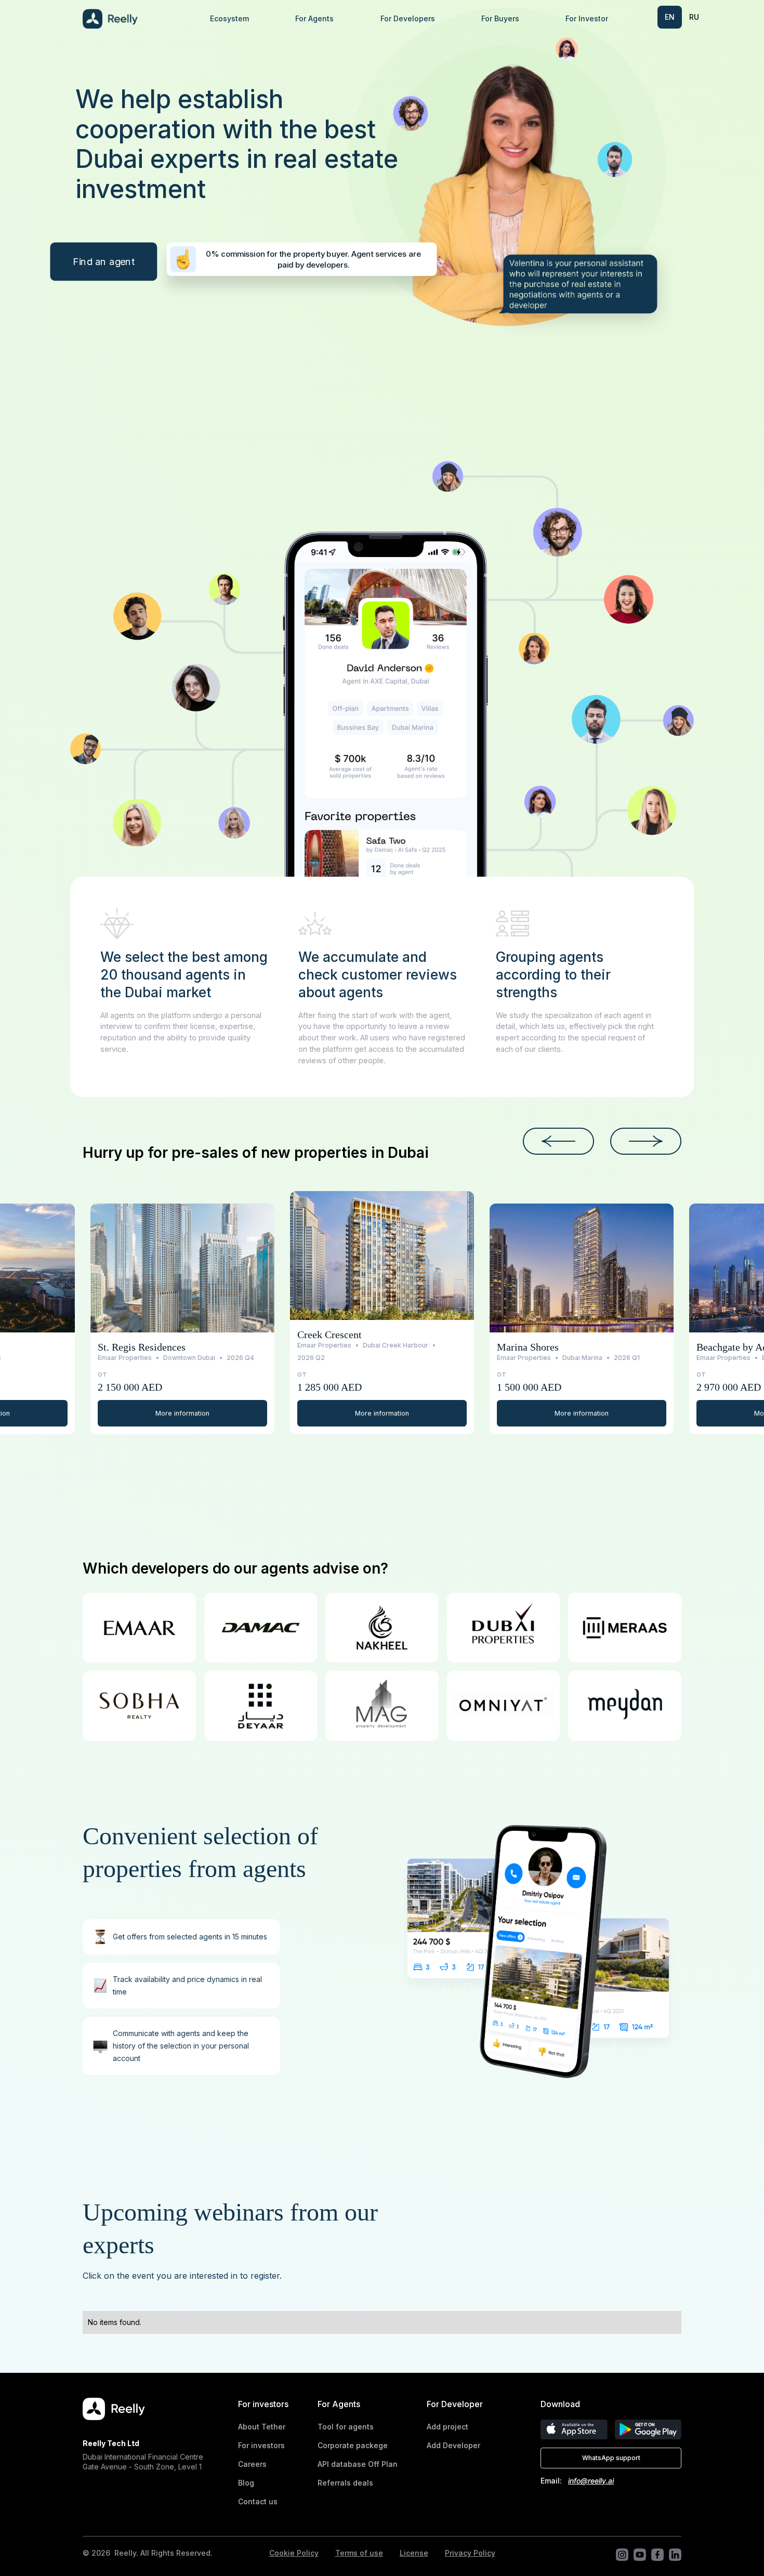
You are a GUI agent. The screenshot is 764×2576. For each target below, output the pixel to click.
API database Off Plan (358, 2464)
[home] (135, 19)
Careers (252, 2464)
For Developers (408, 18)
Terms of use (359, 2553)
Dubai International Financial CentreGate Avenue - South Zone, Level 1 (143, 2461)
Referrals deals (345, 2483)
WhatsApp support (611, 2458)
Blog (246, 2483)
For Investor (587, 18)
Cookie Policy (294, 2553)
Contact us (258, 2501)
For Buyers (500, 18)
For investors (263, 2404)
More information (182, 1413)
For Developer (455, 2404)
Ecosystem (229, 18)
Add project (447, 2427)
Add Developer (453, 2445)
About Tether (262, 2427)
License (414, 2553)
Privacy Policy (470, 2553)
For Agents (314, 18)
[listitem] (183, 1319)
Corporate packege (353, 2445)
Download (560, 2404)
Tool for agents (346, 2427)
